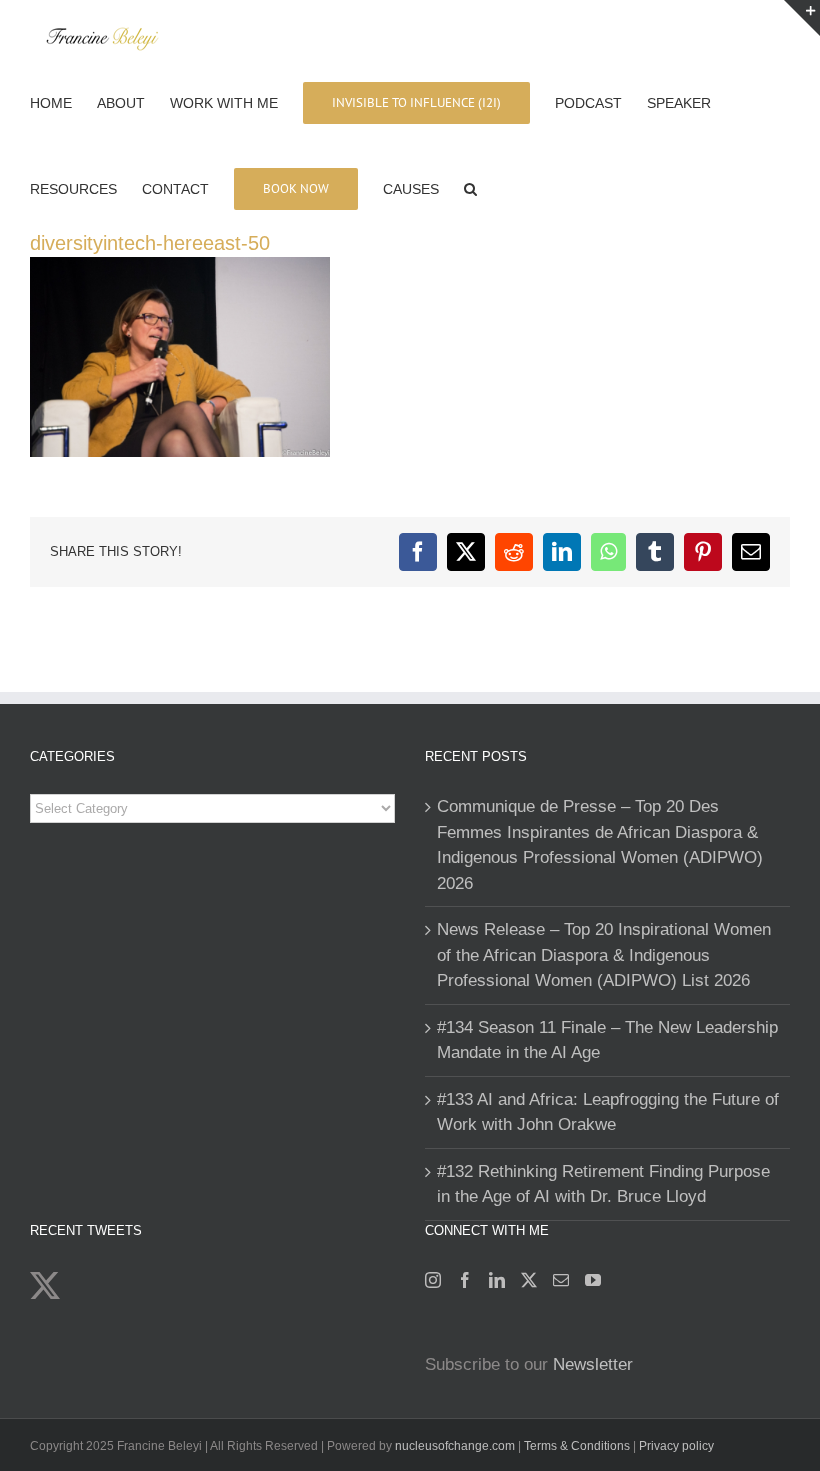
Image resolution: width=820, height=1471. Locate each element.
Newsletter (593, 1364)
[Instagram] (433, 1280)
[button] (470, 187)
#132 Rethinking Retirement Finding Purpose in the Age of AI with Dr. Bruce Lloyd (603, 1184)
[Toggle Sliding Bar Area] (802, 18)
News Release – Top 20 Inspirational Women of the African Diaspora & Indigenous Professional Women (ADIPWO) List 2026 (604, 955)
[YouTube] (593, 1280)
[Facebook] (465, 1280)
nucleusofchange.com (455, 1446)
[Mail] (561, 1280)
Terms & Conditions (578, 1446)
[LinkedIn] (497, 1280)
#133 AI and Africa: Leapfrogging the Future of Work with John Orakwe (608, 1112)
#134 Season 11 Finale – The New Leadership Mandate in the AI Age (607, 1040)
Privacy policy (676, 1446)
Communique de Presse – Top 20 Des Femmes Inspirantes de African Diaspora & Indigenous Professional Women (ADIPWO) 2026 (600, 845)
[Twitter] (529, 1280)
